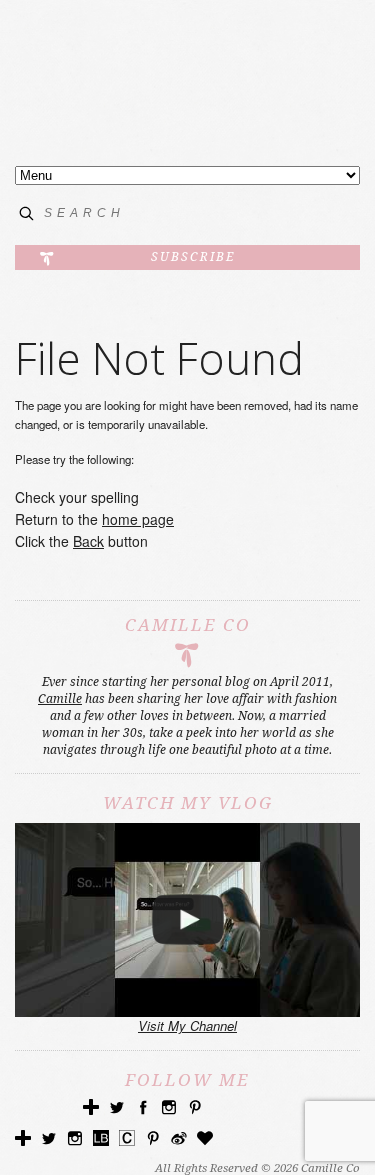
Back (88, 541)
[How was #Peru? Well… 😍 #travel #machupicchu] (187, 920)
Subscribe (193, 257)
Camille (60, 699)
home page (138, 519)
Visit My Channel (187, 1025)
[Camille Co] (187, 105)
